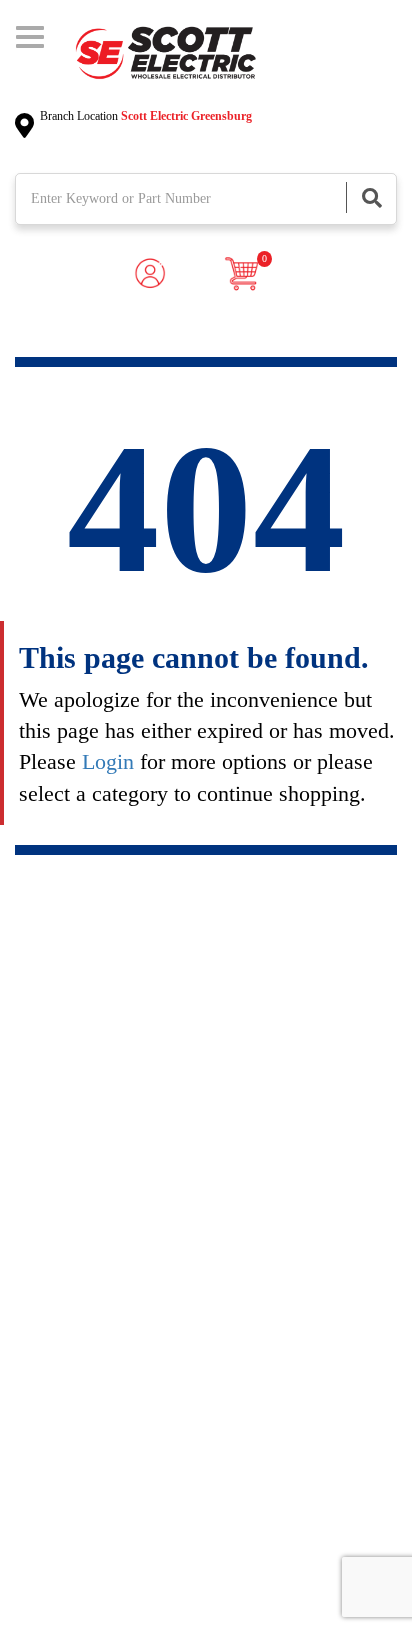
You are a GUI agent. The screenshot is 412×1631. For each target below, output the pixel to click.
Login (108, 761)
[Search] (371, 197)
